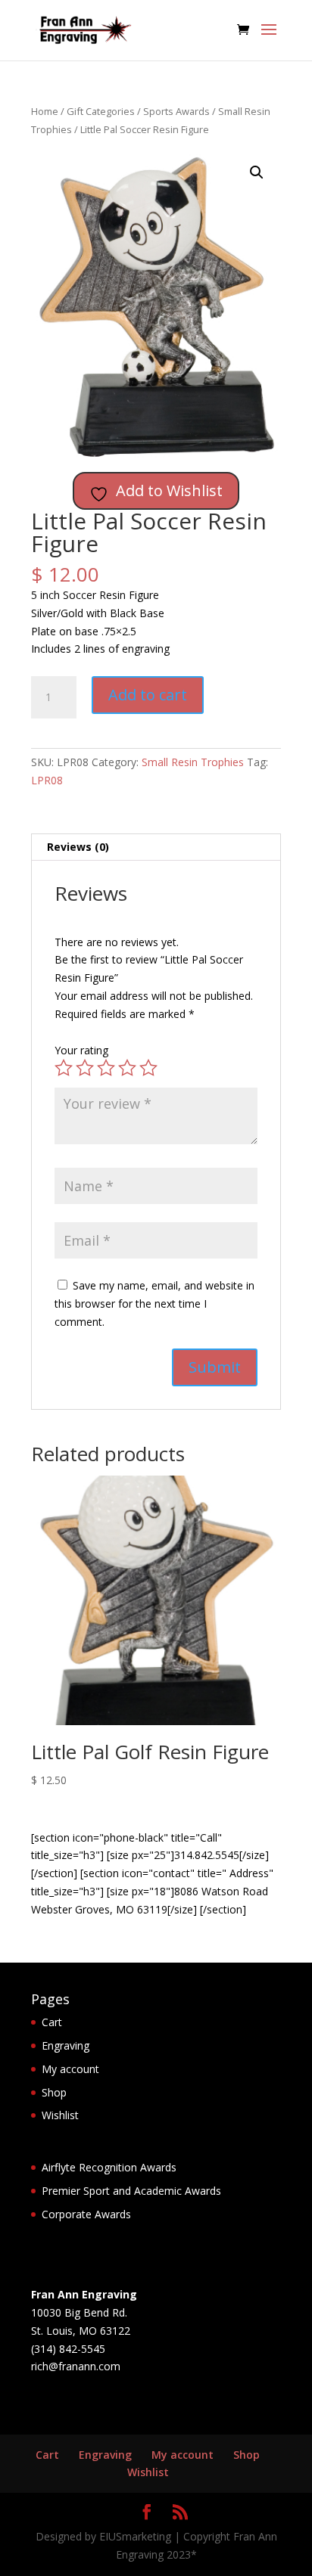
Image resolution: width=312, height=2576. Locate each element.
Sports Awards (176, 111)
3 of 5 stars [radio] (106, 1068)
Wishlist (60, 2115)
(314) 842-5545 (68, 2349)
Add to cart (148, 695)
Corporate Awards (86, 2214)
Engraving (66, 2045)
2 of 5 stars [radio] (85, 1068)
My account (70, 2069)
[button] (257, 172)
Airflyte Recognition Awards (109, 2167)
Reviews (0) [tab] (78, 847)
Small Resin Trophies (193, 762)
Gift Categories (101, 111)
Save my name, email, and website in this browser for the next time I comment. (154, 1304)
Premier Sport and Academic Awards (131, 2191)
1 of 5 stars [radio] (64, 1068)
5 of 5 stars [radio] (148, 1068)
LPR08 (47, 780)
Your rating (81, 1050)
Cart (52, 2022)
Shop (54, 2092)
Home (45, 111)
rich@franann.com (76, 2366)
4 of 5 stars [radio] (127, 1068)
